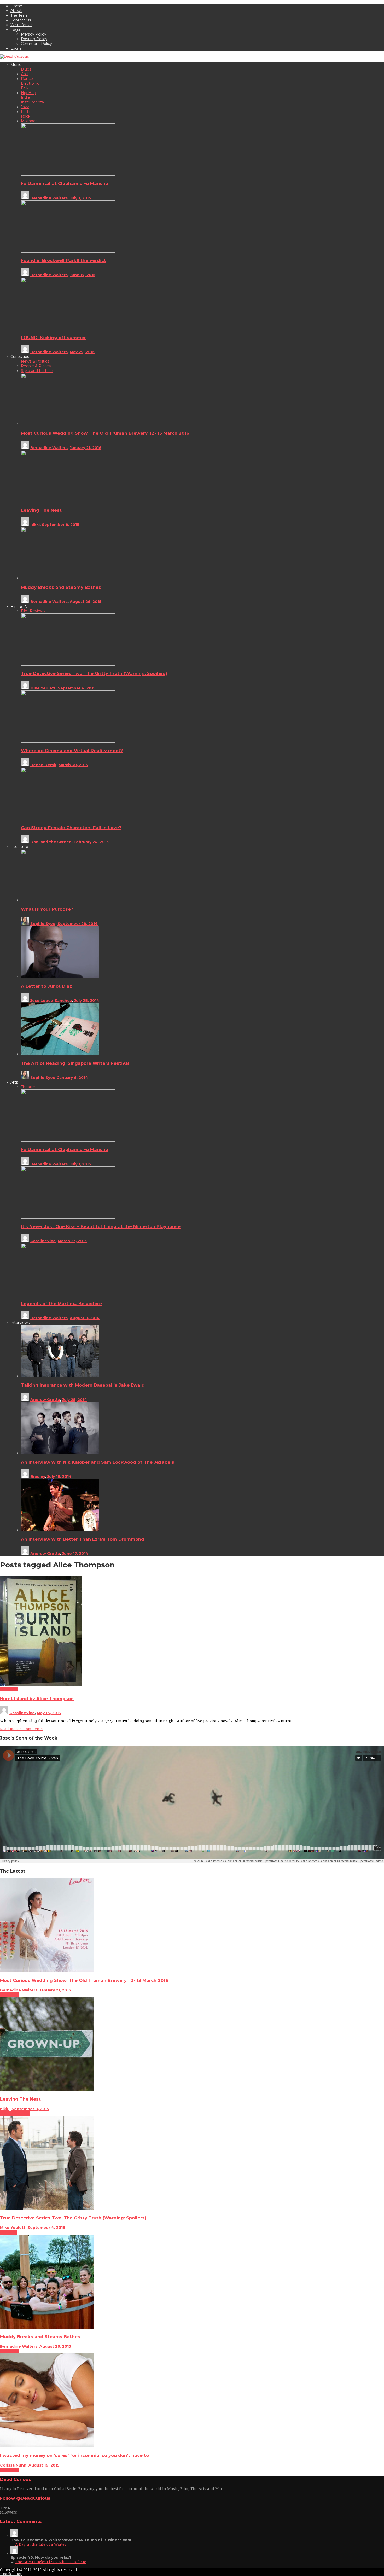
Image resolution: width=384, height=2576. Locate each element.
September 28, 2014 (78, 924)
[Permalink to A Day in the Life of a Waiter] (14, 2536)
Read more (10, 1729)
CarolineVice (43, 1241)
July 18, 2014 (59, 1476)
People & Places (15, 2114)
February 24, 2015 (91, 842)
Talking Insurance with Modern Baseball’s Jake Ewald (83, 1385)
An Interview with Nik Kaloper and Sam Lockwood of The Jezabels (98, 1462)
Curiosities (9, 1995)
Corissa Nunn (13, 2465)
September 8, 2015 (60, 525)
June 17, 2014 (75, 1554)
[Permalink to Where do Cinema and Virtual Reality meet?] (68, 741)
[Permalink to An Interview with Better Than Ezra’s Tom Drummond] (60, 1530)
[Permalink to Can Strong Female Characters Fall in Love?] (68, 818)
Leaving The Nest (41, 510)
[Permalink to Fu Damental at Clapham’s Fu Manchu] (68, 174)
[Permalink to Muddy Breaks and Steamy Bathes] (68, 578)
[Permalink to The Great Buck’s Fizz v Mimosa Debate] (14, 2553)
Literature (9, 1689)
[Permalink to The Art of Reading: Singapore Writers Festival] (60, 1054)
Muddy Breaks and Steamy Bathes (61, 587)
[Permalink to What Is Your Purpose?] (68, 900)
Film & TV (9, 2232)
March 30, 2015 (73, 765)
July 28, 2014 (87, 1001)
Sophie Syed (43, 924)
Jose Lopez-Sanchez (51, 1001)
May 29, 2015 (82, 352)
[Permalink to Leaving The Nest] (68, 501)
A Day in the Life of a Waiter (41, 2544)
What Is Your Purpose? (47, 909)
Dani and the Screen (51, 842)
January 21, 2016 (86, 448)
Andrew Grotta (45, 1400)
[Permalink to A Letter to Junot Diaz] (60, 977)
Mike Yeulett (43, 688)
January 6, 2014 (73, 1078)
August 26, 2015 (86, 602)
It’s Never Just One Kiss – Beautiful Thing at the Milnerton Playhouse (101, 1226)
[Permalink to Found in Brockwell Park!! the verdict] (68, 251)
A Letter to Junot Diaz (46, 986)
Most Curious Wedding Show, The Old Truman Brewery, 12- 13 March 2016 (105, 433)
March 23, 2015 (72, 1241)
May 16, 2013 (49, 1713)
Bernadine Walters (49, 198)
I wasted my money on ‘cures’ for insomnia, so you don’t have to (74, 2455)
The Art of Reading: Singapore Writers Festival (75, 1063)
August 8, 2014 (85, 1318)
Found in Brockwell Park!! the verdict (63, 260)
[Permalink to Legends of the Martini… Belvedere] (68, 1294)
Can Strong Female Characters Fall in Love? (71, 828)
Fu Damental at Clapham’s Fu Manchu (65, 183)
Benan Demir (43, 765)
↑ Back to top (11, 2574)
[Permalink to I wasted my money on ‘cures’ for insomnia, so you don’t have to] (47, 2446)
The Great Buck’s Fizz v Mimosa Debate (51, 2562)
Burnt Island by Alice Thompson (37, 1699)
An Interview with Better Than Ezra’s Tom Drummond (83, 1539)
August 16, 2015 (44, 2465)
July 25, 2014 (75, 1400)
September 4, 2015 (77, 688)
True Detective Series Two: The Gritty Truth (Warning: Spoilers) (94, 673)
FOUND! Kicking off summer (53, 338)
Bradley (38, 1476)
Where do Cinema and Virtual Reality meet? (72, 751)
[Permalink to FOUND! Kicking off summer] (68, 328)
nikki (35, 525)
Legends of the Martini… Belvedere (61, 1304)
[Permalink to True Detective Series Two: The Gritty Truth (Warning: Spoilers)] (68, 664)
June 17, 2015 (83, 275)
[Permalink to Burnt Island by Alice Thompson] (41, 1684)
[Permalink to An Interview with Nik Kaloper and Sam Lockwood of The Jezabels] (60, 1453)
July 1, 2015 (80, 198)
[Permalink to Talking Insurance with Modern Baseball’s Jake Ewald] (60, 1376)
